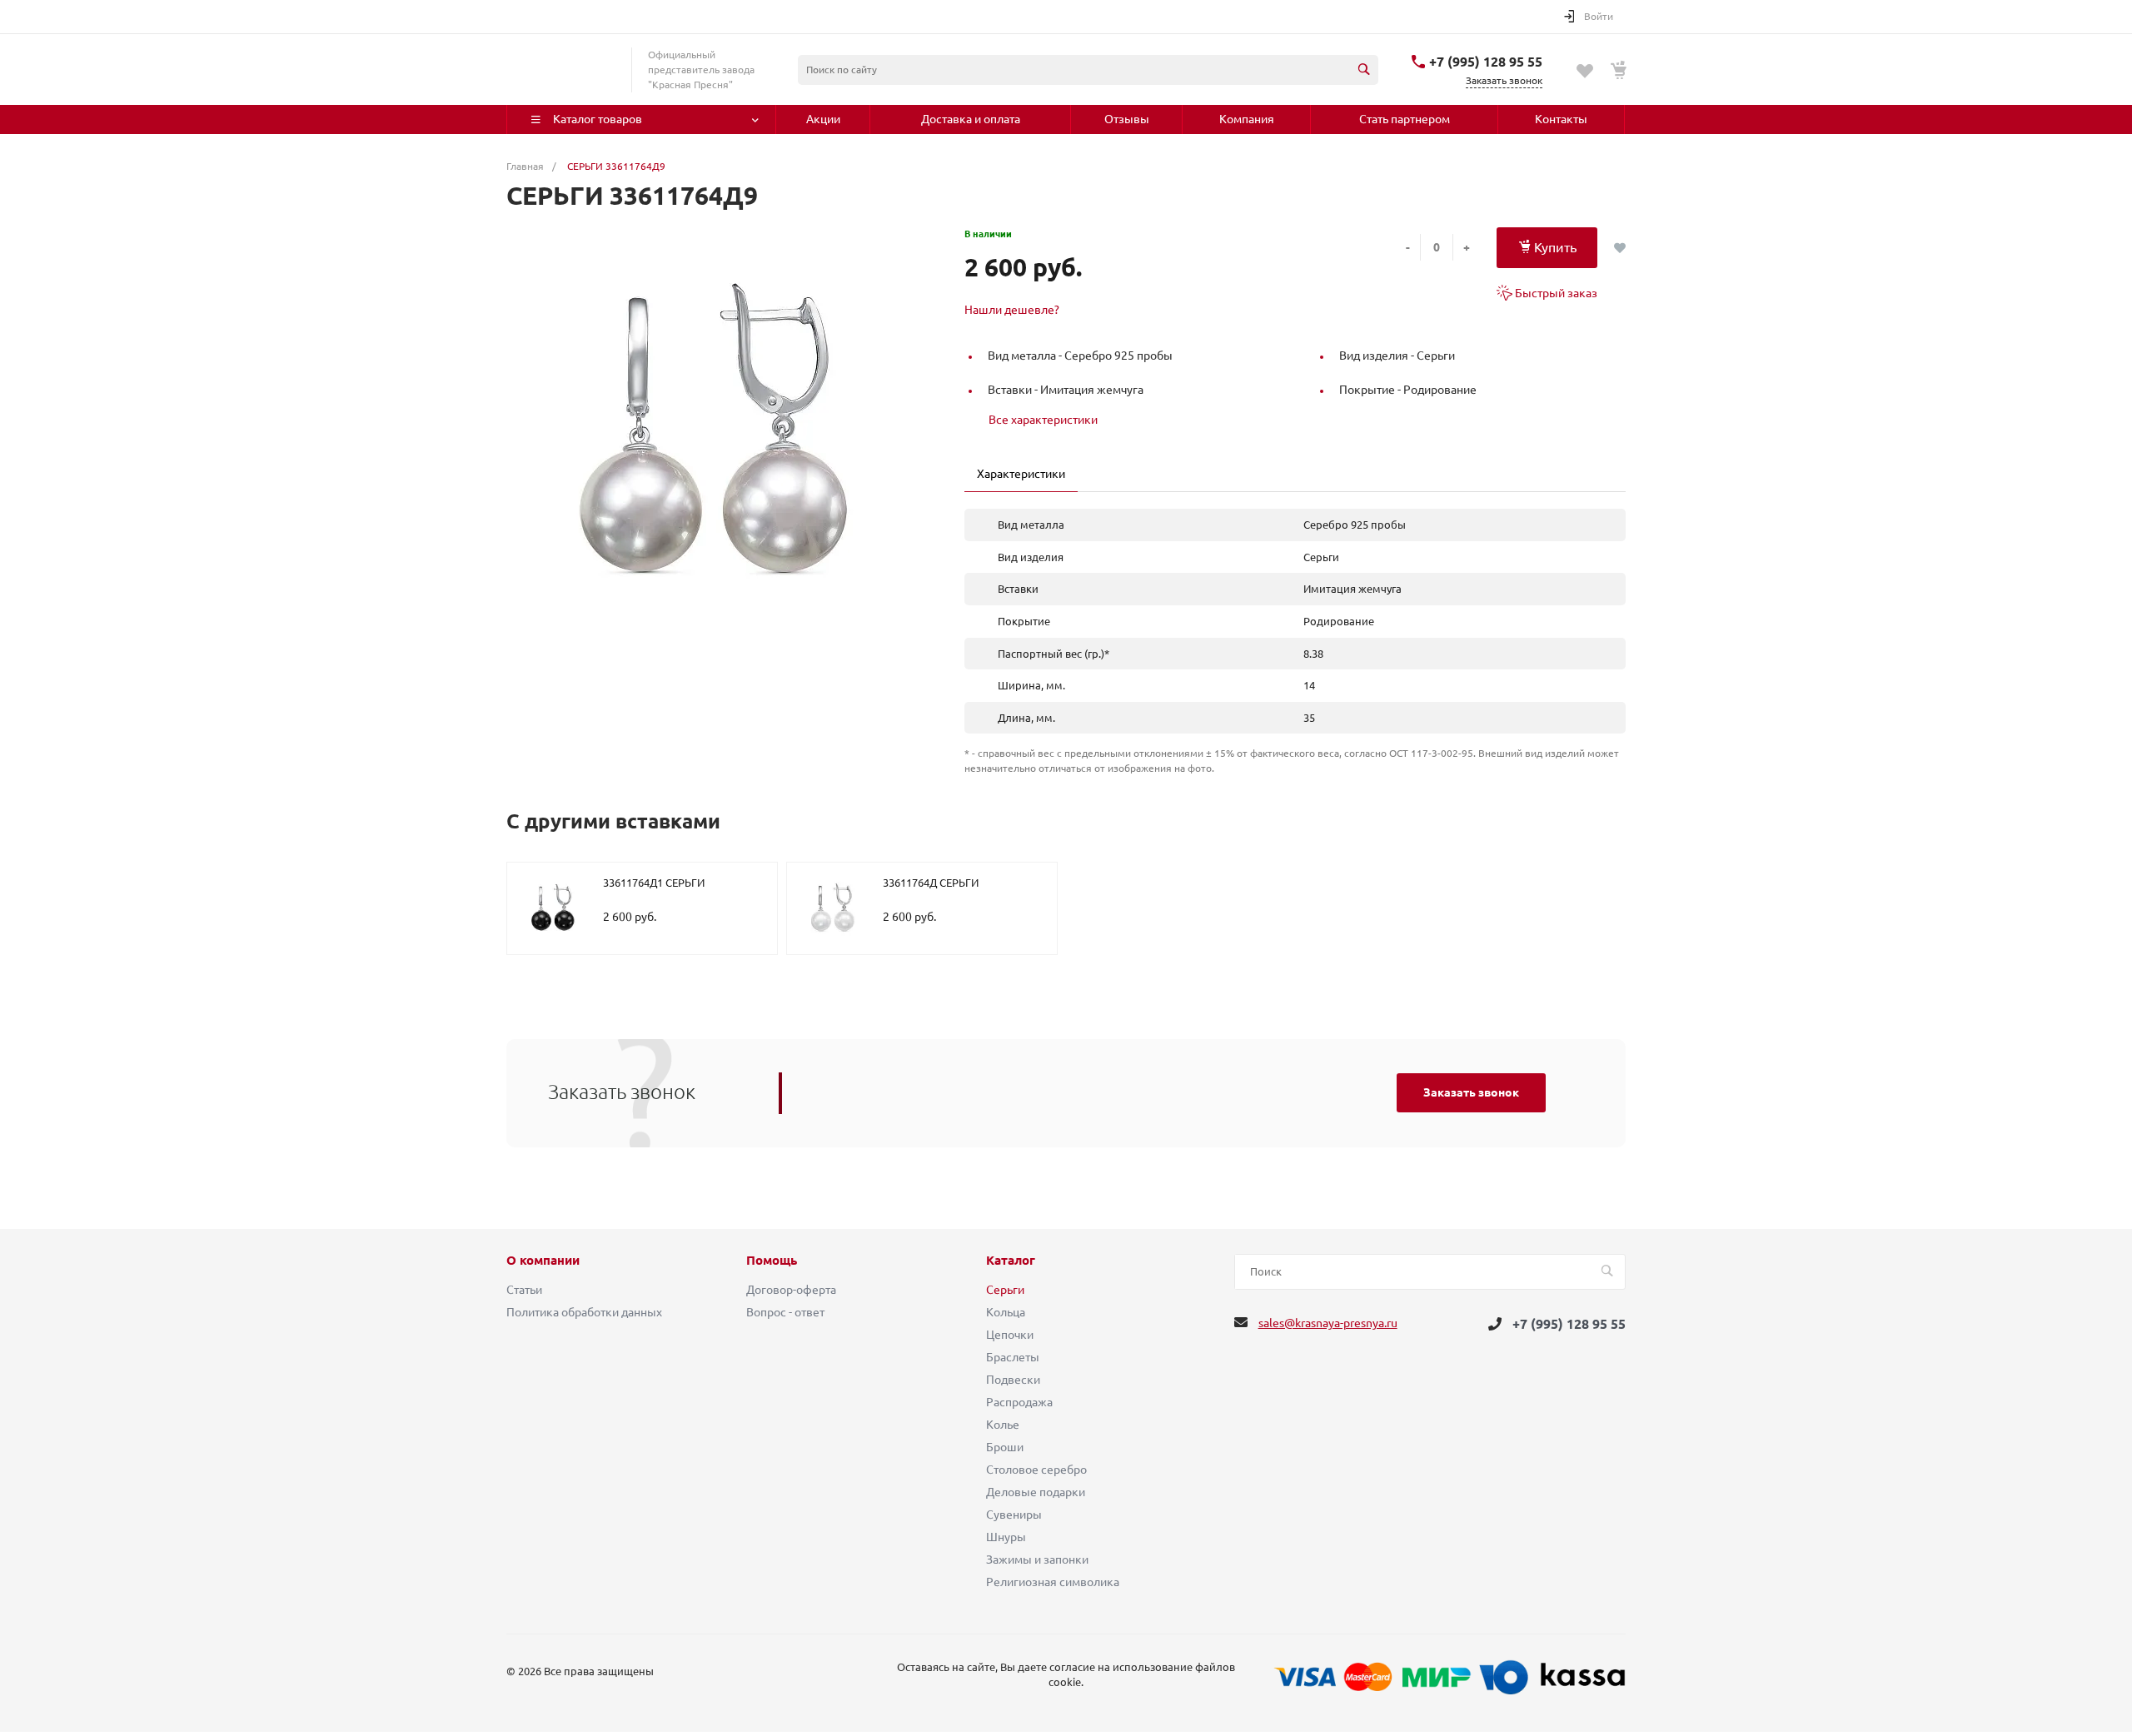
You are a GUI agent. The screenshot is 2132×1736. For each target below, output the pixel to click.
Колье (1003, 1425)
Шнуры (1006, 1537)
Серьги (1005, 1290)
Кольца (1006, 1312)
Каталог (1011, 1261)
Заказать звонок (1471, 1092)
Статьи (524, 1290)
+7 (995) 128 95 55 (1486, 62)
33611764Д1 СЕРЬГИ (654, 883)
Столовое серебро (1036, 1470)
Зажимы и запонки (1037, 1559)
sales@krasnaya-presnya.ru (1328, 1323)
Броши (1005, 1447)
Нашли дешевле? (1012, 310)
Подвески (1013, 1380)
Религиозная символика (1053, 1582)
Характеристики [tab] (1021, 474)
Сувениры (1014, 1515)
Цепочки (1010, 1335)
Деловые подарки (1036, 1492)
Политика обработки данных (584, 1312)
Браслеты (1013, 1357)
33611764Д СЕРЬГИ (931, 883)
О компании (543, 1261)
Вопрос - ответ (785, 1312)
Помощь (772, 1261)
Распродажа (1019, 1402)
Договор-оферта (791, 1290)
